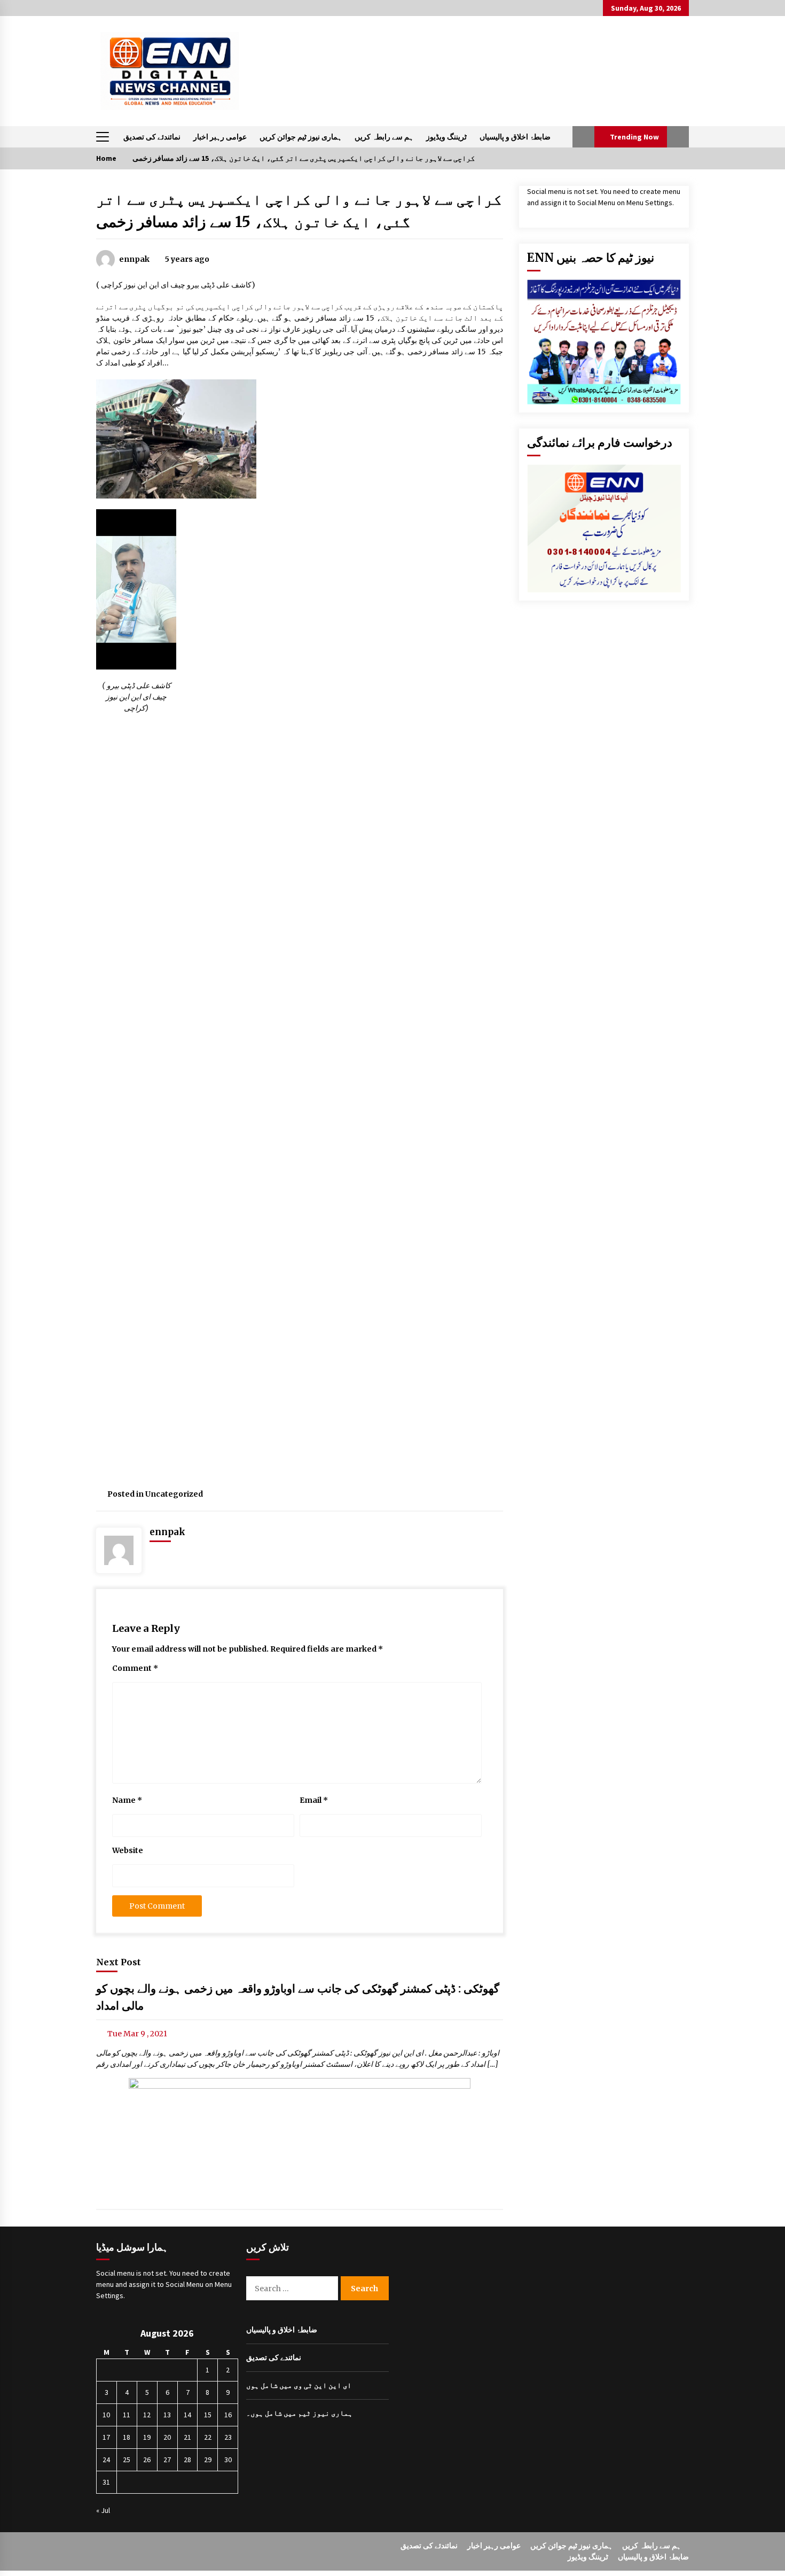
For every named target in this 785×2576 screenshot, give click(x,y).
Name (127, 1800)
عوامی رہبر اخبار (220, 137)
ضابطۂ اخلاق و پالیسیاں (515, 137)
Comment (135, 1668)
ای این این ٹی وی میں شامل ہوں (299, 2385)
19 (147, 2437)
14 (187, 2415)
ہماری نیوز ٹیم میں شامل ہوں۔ (299, 2413)
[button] (583, 137)
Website (128, 1850)
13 (167, 2415)
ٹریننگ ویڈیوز (446, 137)
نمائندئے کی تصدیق (152, 137)
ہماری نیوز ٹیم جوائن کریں (301, 137)
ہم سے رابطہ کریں (384, 137)
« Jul (103, 2510)
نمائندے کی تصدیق (274, 2357)
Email (314, 1800)
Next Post (119, 1962)
